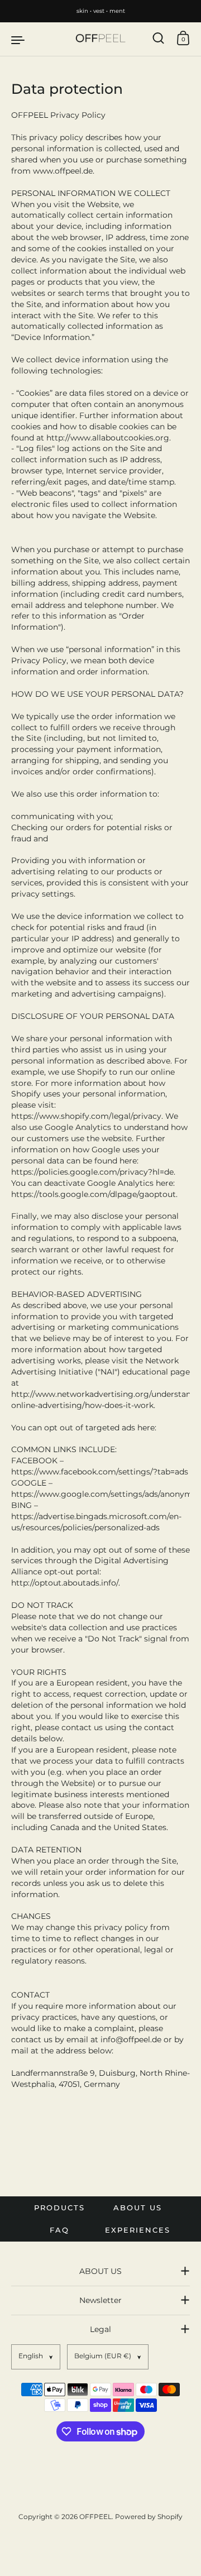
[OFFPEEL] (100, 39)
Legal (100, 2329)
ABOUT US (100, 2271)
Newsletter (100, 2300)
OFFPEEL (95, 2517)
